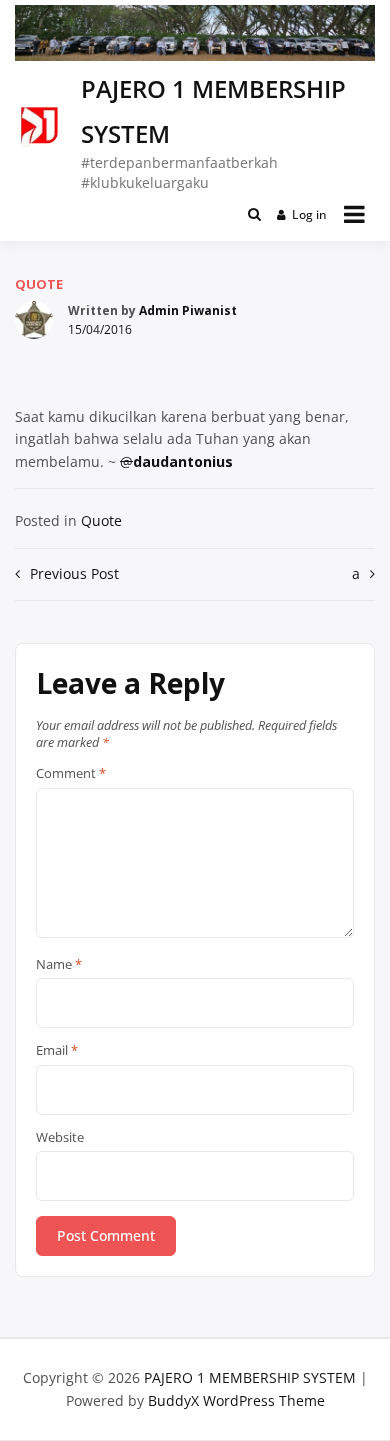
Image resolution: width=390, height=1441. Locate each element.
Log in (309, 214)
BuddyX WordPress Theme (236, 1400)
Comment (71, 774)
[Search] (254, 214)
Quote (39, 284)
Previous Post (74, 573)
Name (59, 965)
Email (57, 1051)
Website (60, 1138)
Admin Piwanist (188, 310)
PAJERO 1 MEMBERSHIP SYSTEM (250, 1377)
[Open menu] (354, 214)
